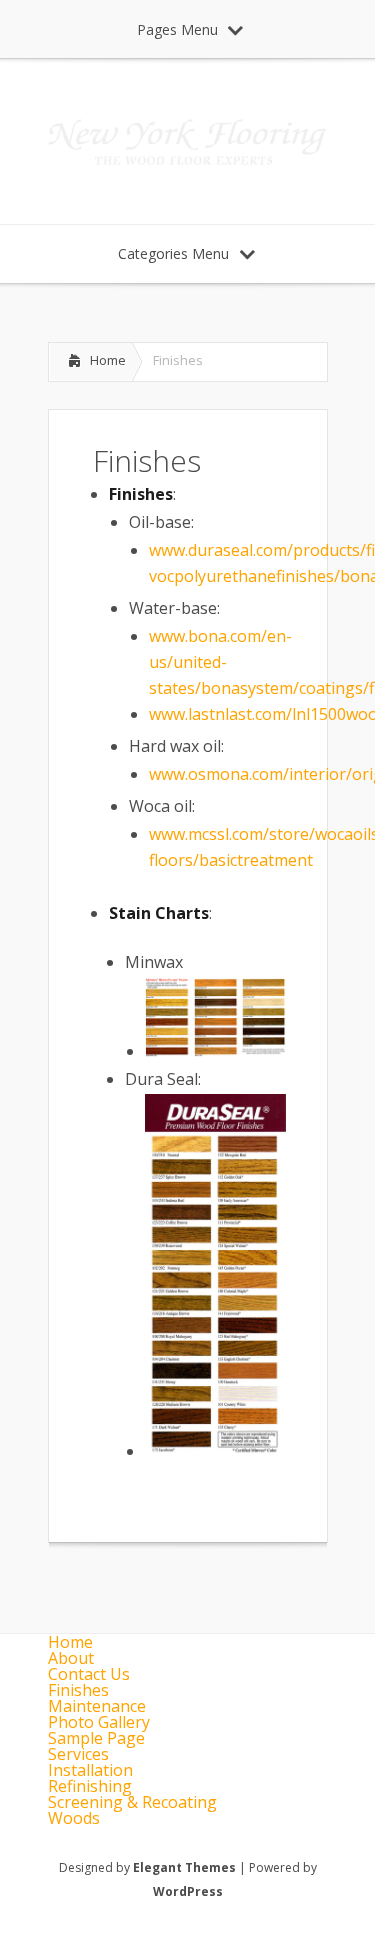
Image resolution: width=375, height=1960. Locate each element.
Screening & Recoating (132, 1802)
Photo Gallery (99, 1722)
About (71, 1658)
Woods (74, 1818)
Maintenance (97, 1706)
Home (108, 360)
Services (78, 1754)
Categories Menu (173, 253)
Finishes (78, 1690)
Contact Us (89, 1674)
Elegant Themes (184, 1867)
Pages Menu (177, 29)
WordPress (188, 1891)
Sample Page (96, 1738)
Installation (90, 1770)
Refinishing (90, 1786)
